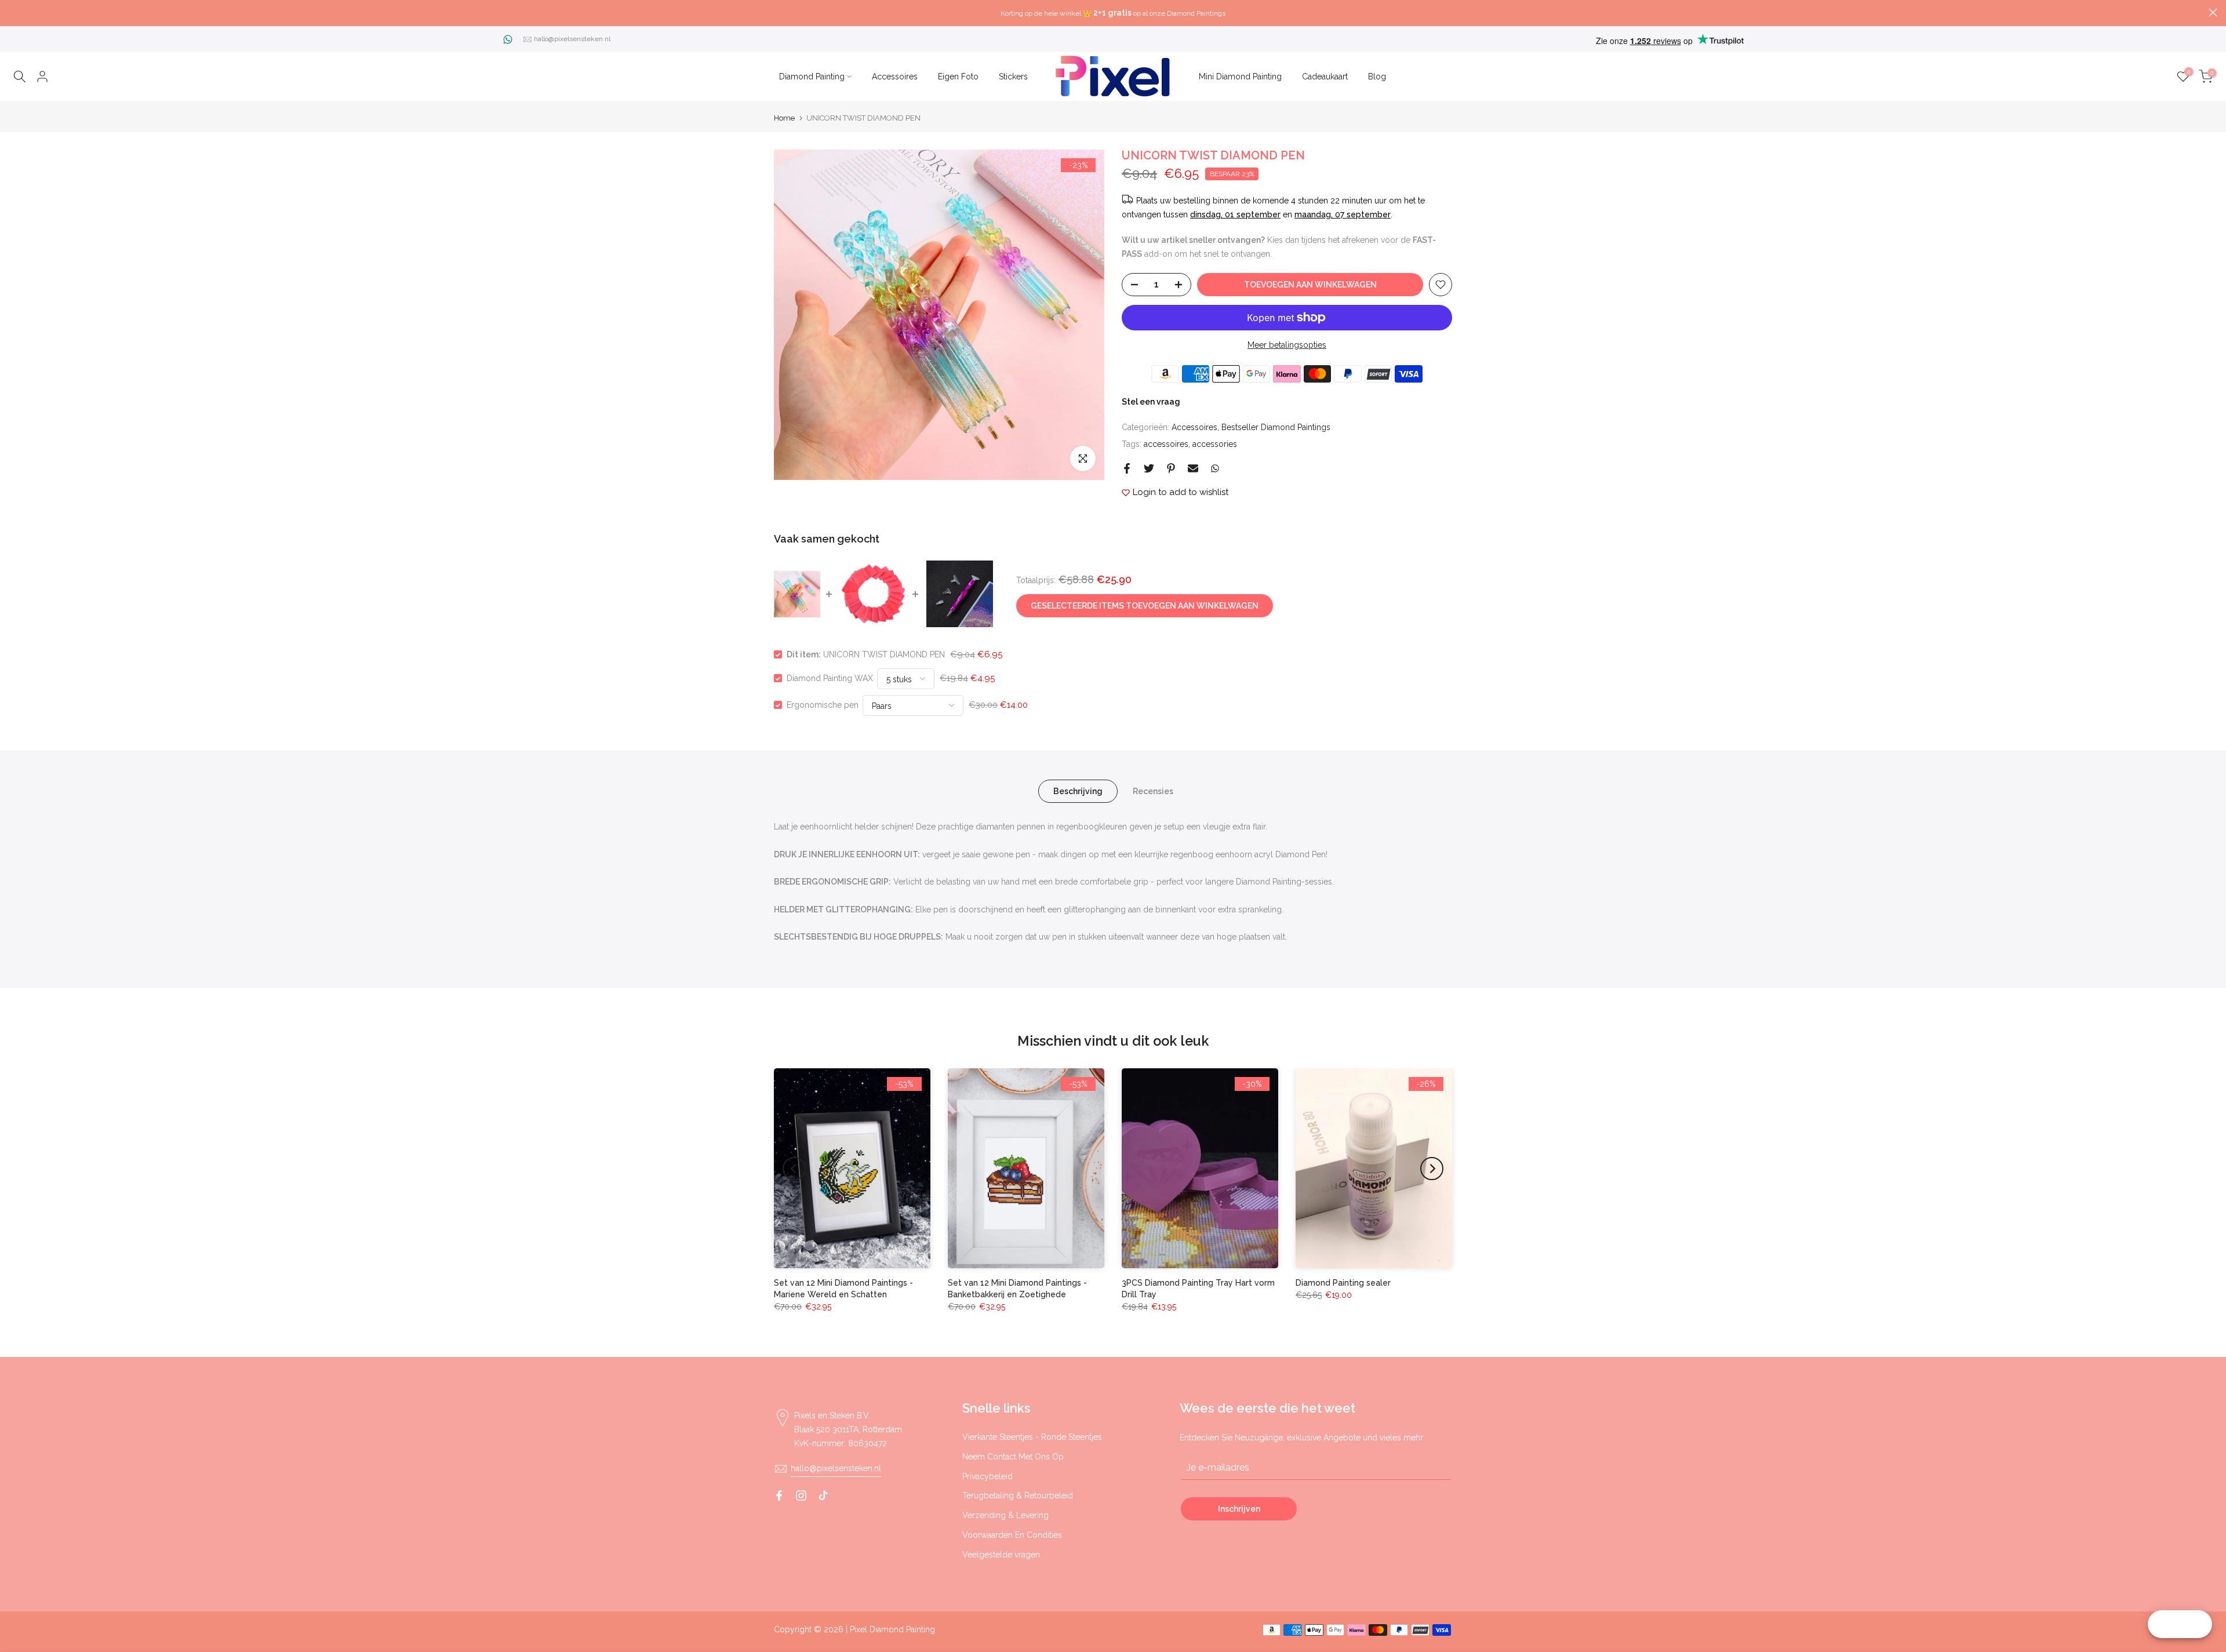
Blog (1377, 77)
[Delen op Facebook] (1127, 468)
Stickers (1013, 77)
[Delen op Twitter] (1149, 468)
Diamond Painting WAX (830, 678)
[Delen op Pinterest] (1171, 468)
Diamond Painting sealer (1343, 1283)
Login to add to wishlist (1181, 492)
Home (784, 118)
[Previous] (794, 1169)
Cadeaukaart (1325, 77)
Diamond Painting (812, 77)
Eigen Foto (958, 77)
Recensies (1153, 791)
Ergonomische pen (823, 705)
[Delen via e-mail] (1193, 468)
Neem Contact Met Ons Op (1013, 1457)
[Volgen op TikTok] (823, 1495)
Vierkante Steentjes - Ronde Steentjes (1032, 1437)
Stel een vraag (1151, 402)
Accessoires (895, 77)
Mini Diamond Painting (1240, 77)
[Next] (1432, 1169)
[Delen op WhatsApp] (1215, 468)
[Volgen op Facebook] (779, 1495)
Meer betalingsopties (1287, 345)
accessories (1215, 444)
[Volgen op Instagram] (801, 1495)
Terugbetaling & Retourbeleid (1018, 1495)
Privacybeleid (987, 1476)
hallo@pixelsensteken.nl (572, 39)
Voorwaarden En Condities (1012, 1535)
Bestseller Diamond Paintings (1276, 427)
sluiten (13, 12)
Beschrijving (1078, 791)
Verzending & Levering (1005, 1515)
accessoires (1166, 444)
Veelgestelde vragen (1001, 1555)
